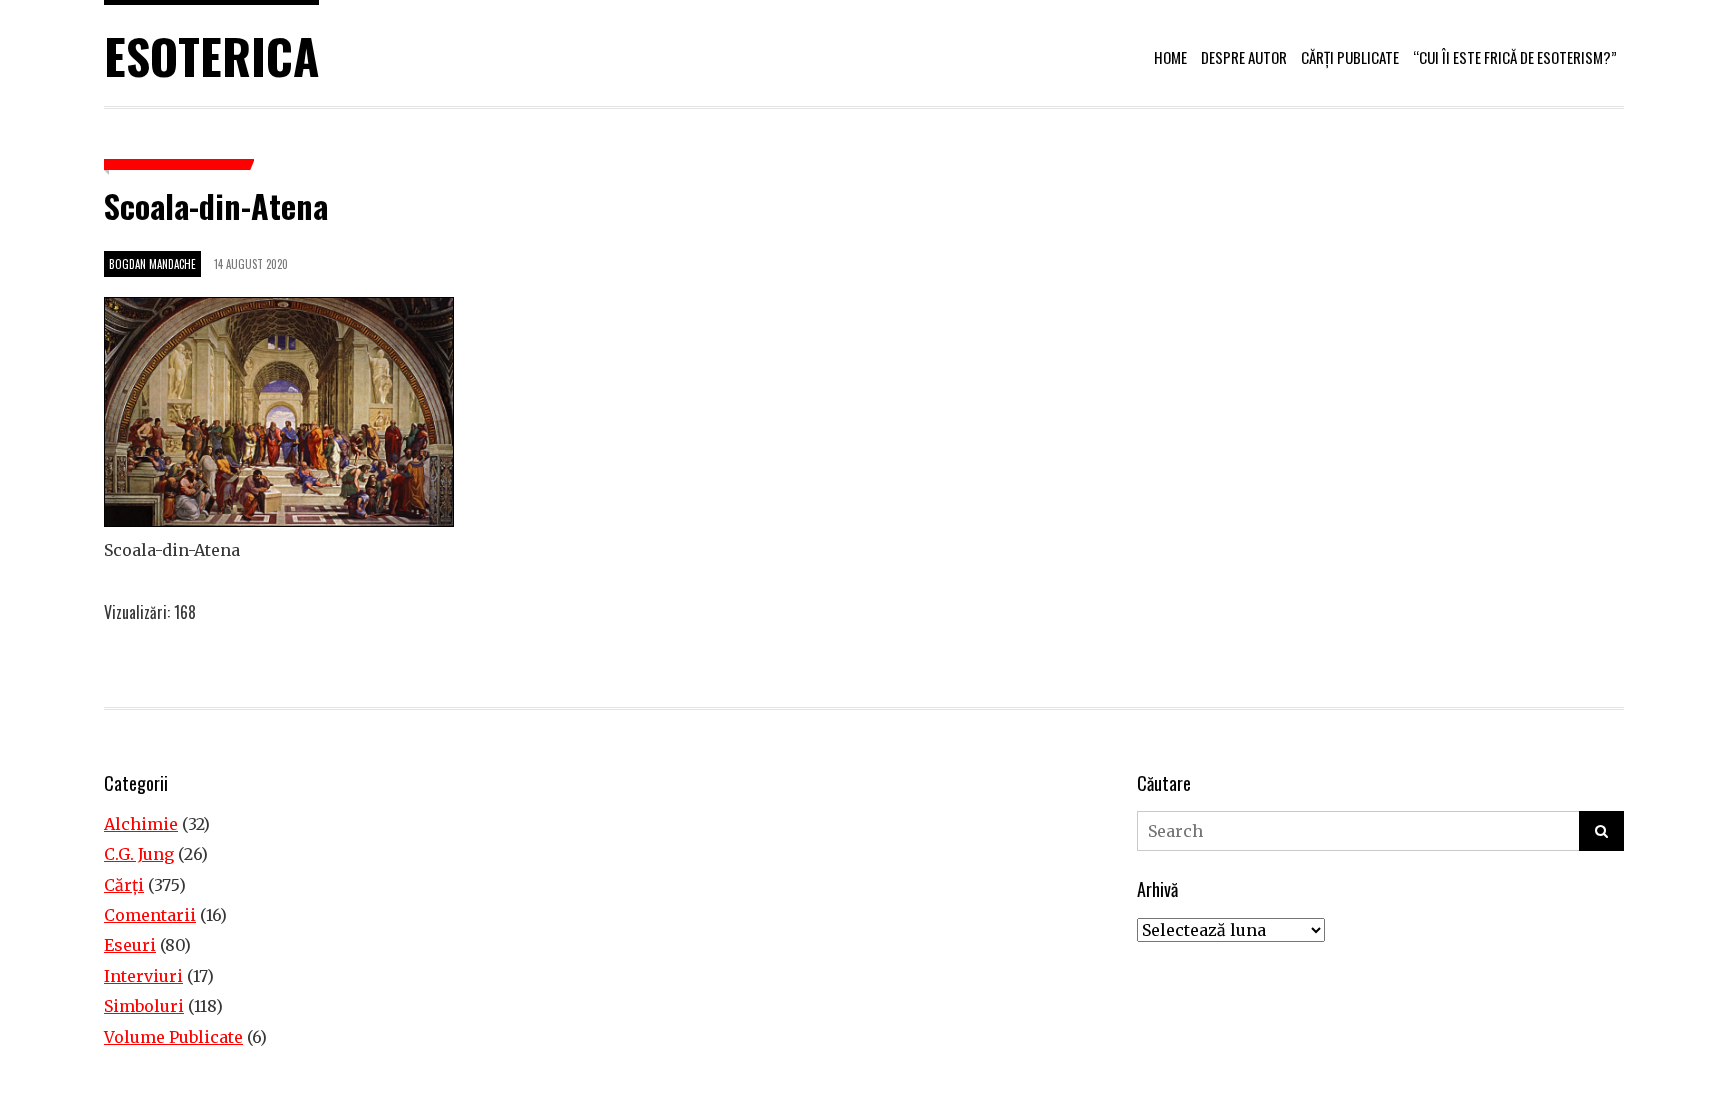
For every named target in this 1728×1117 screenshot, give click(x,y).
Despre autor (1244, 57)
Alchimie (141, 824)
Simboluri (144, 1006)
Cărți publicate (1350, 57)
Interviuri (143, 976)
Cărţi (124, 885)
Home (1170, 57)
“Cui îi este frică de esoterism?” (1515, 57)
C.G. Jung (139, 854)
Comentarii (150, 915)
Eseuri (130, 945)
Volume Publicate (173, 1037)
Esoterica (211, 55)
